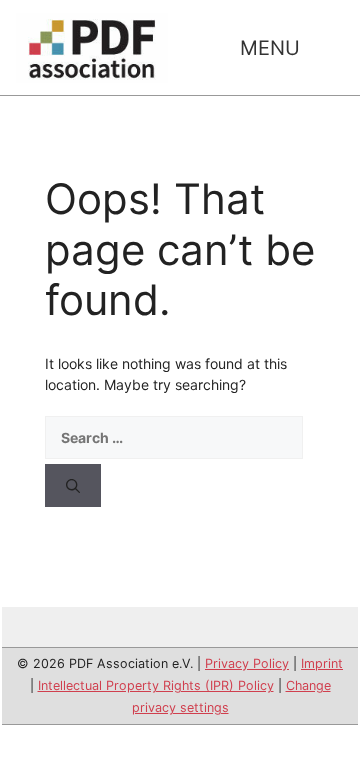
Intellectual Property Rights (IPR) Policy (156, 685)
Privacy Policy (247, 663)
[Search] (73, 485)
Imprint (322, 663)
